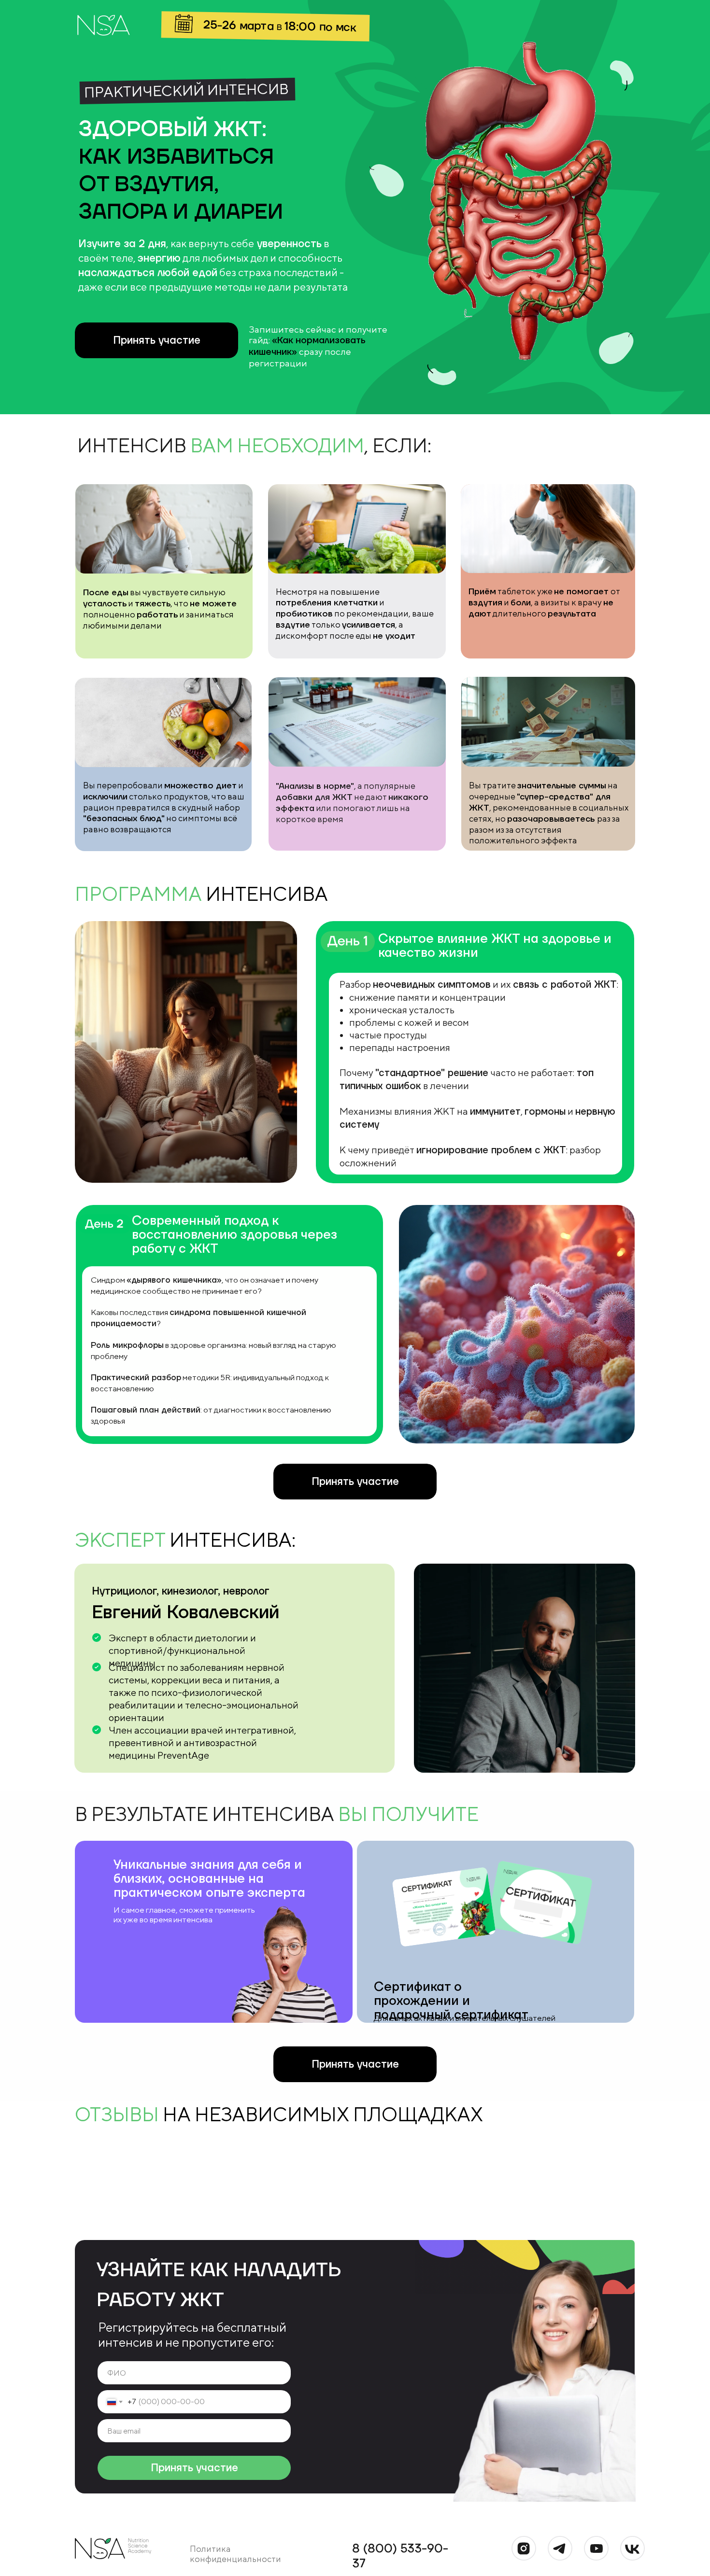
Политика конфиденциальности (235, 2554)
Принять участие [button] (157, 340)
